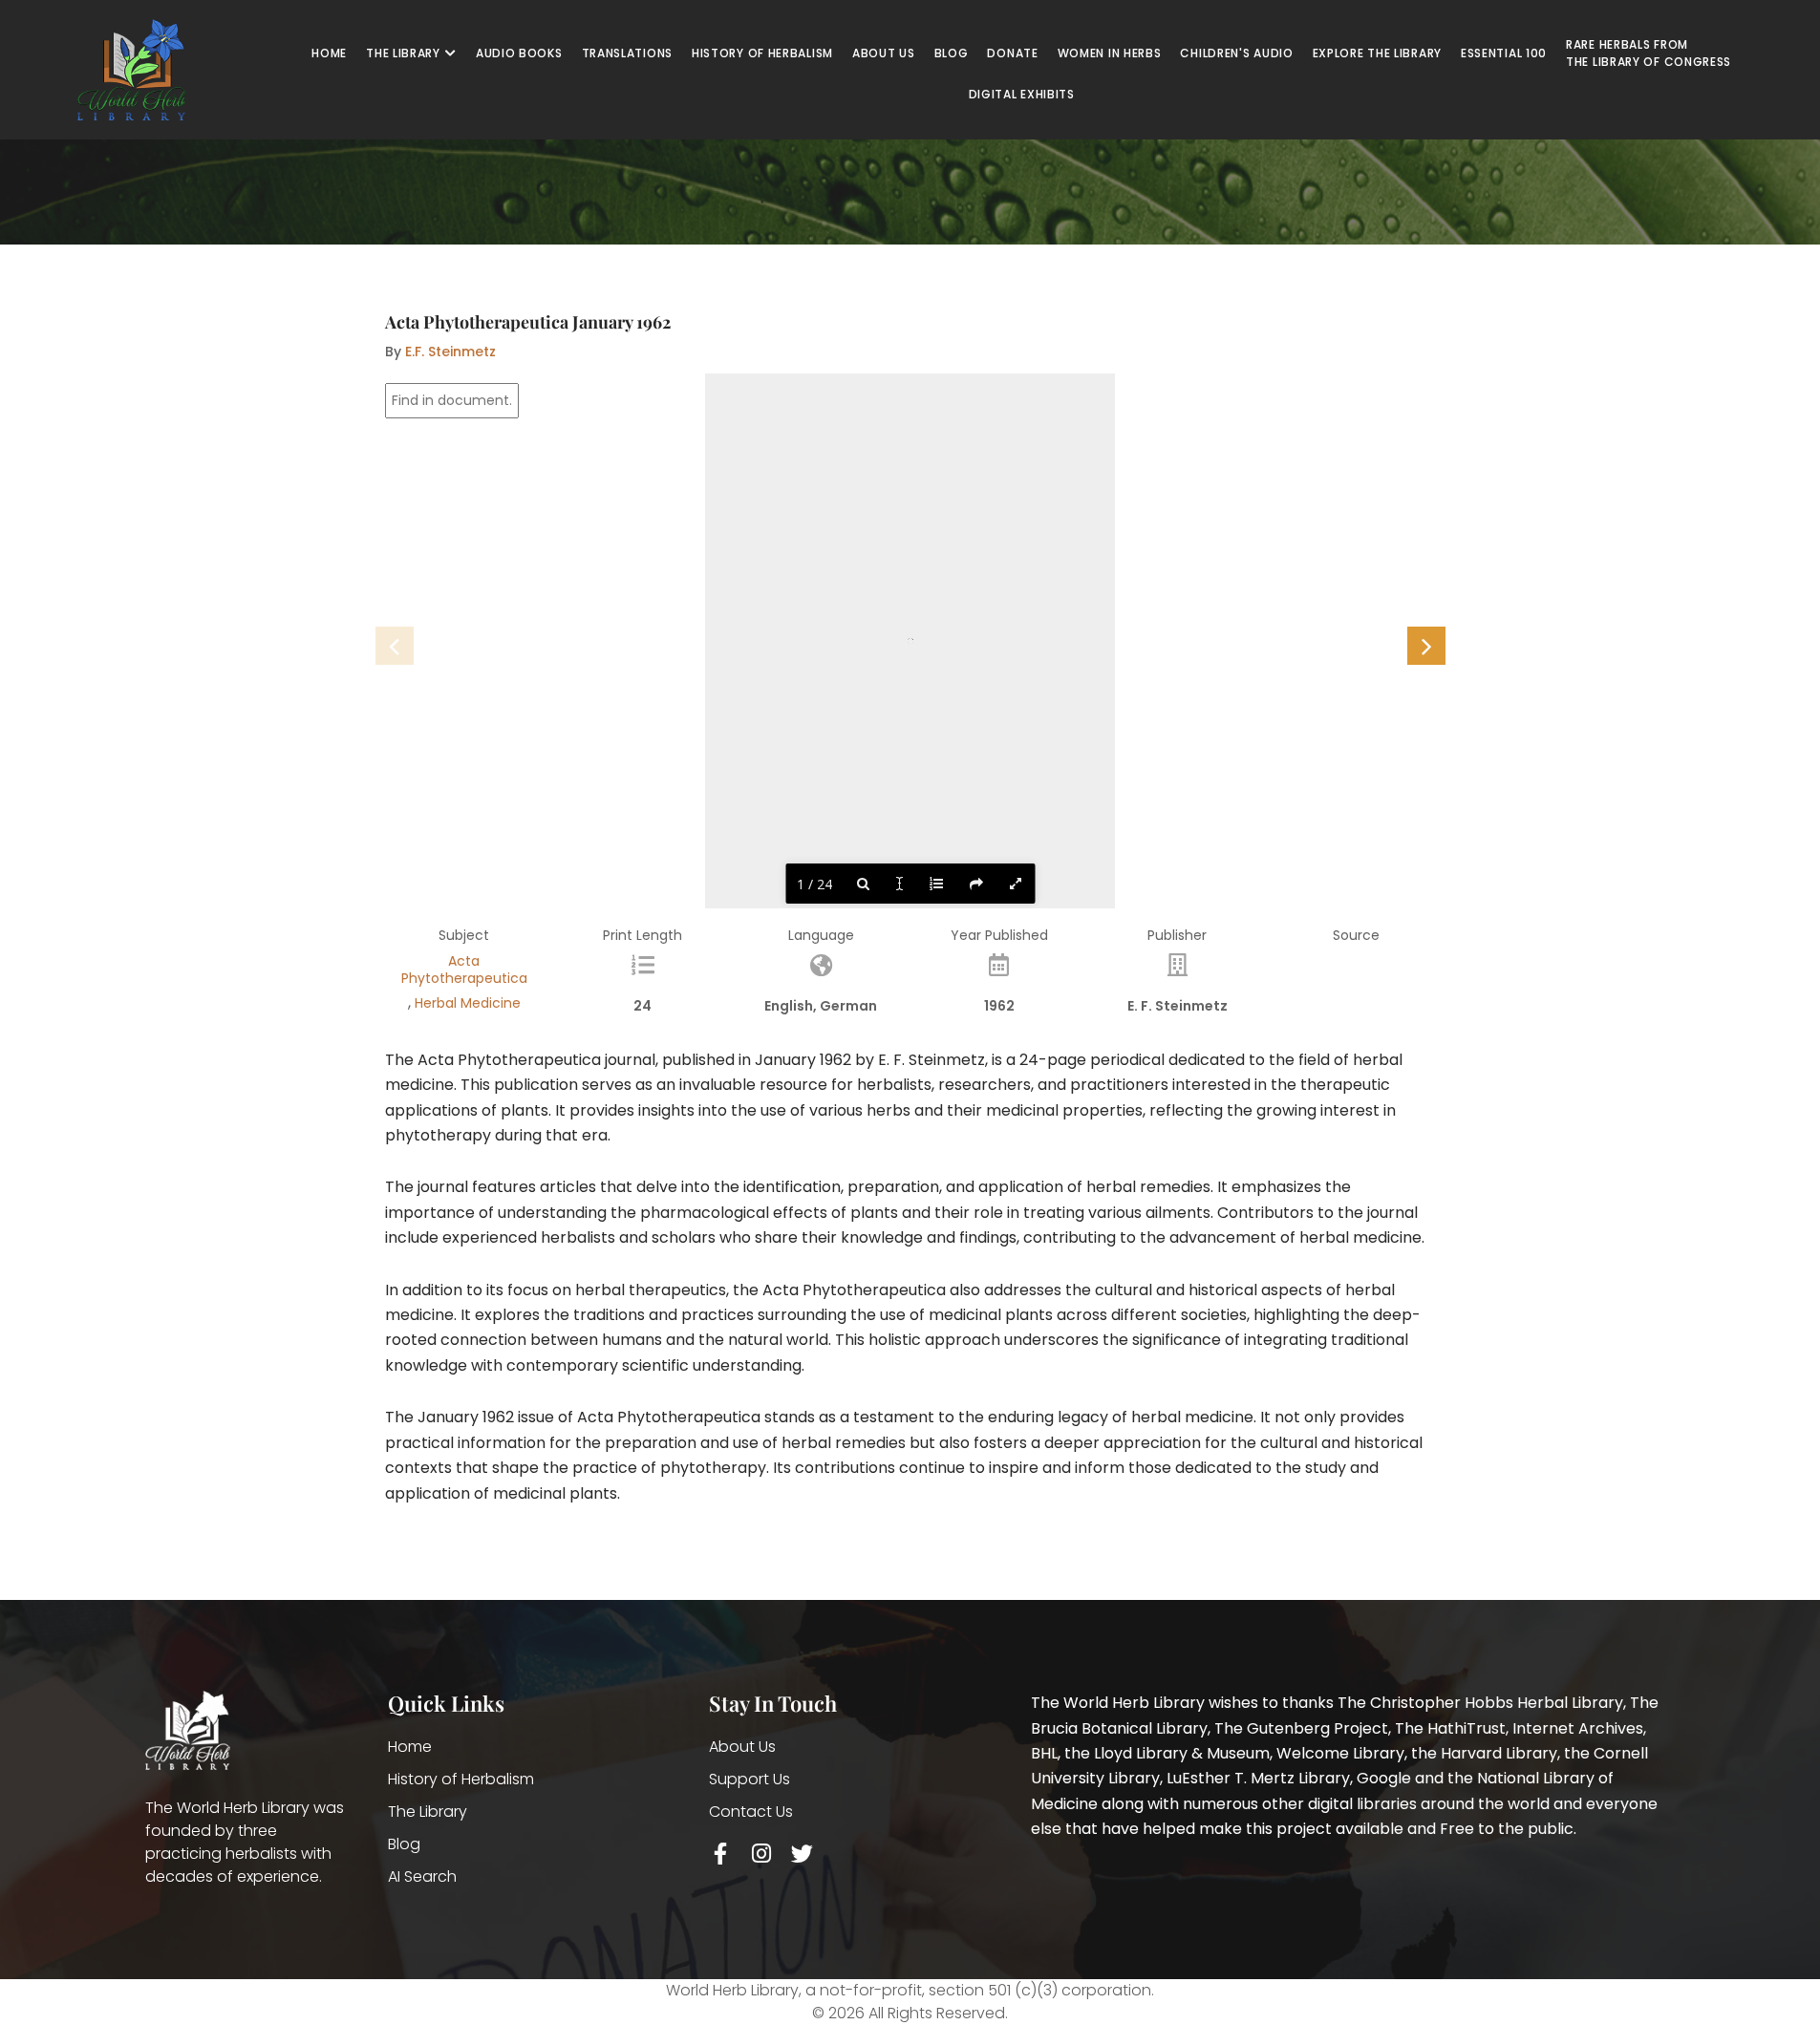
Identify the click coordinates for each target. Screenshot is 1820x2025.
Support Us (749, 1779)
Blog (404, 1844)
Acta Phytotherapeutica (464, 970)
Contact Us (751, 1812)
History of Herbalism (461, 1779)
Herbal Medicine (468, 1003)
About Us (742, 1747)
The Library (428, 1812)
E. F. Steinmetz (1178, 1006)
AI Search (422, 1876)
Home (410, 1747)
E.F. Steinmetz (450, 352)
